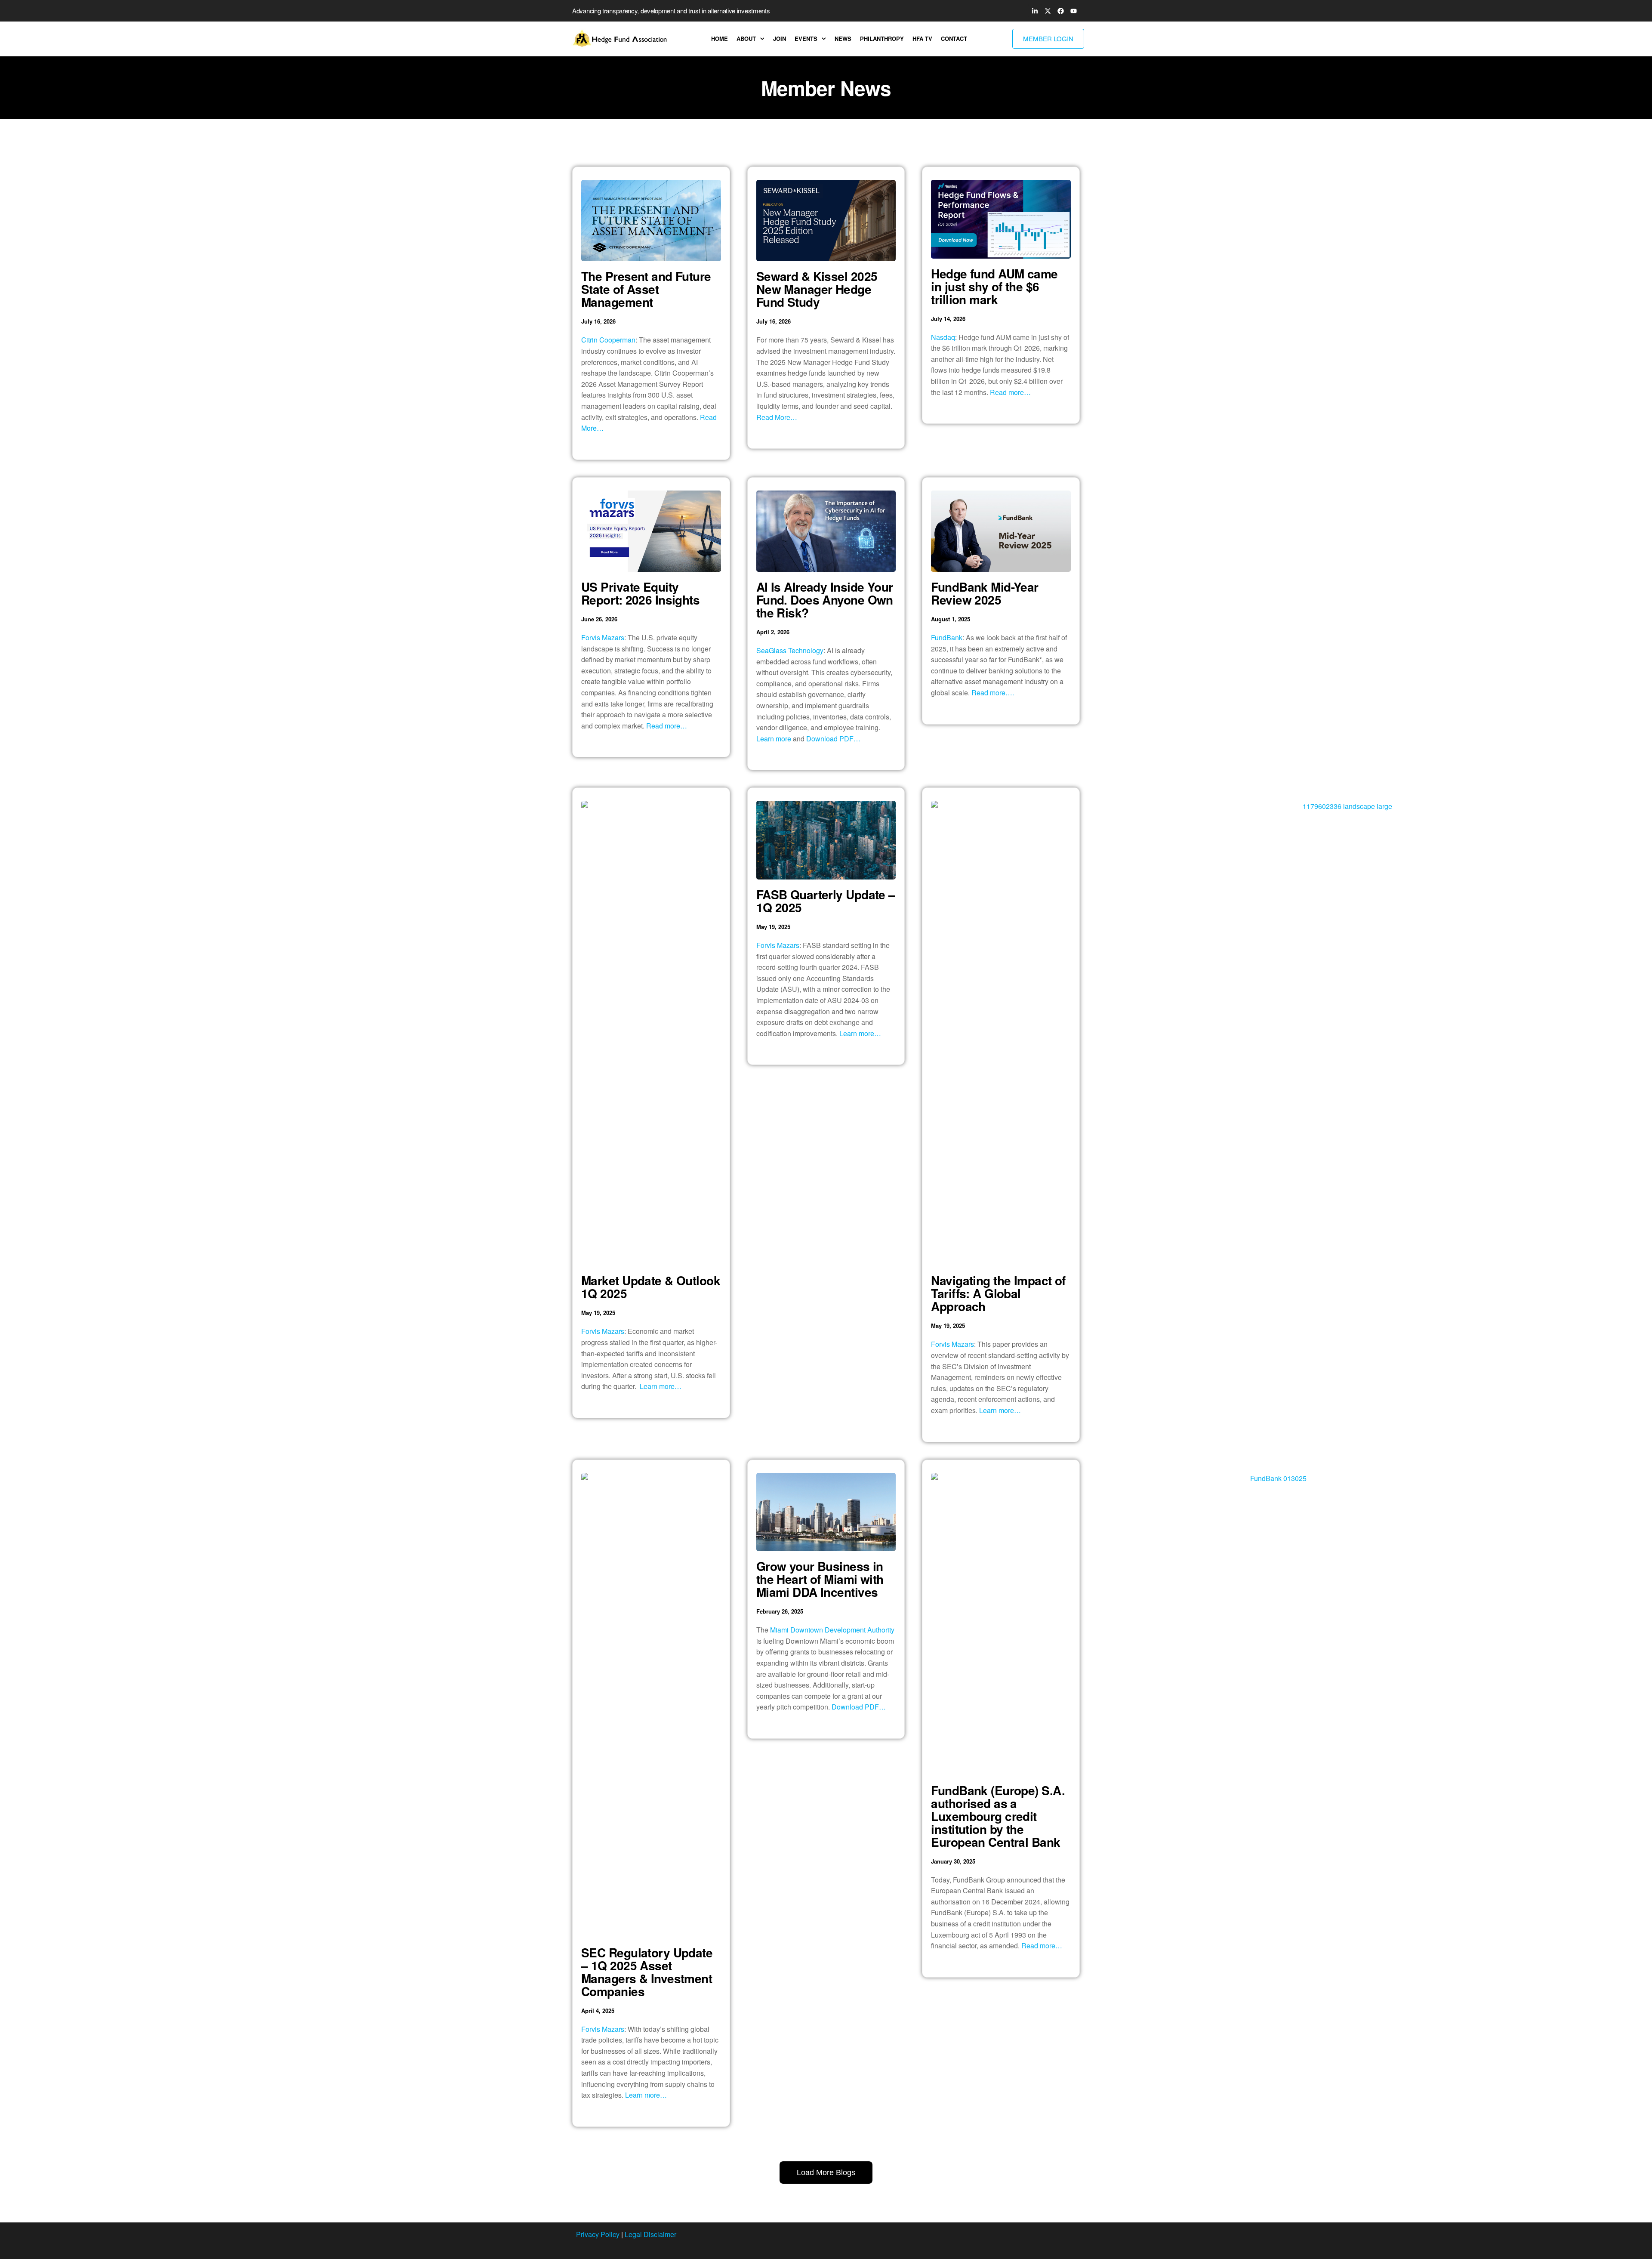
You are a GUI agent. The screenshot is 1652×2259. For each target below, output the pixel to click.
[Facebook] (1060, 11)
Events (806, 39)
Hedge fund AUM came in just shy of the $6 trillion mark (994, 286)
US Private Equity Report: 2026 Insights (640, 593)
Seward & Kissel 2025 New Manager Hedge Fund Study (817, 289)
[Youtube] (1073, 11)
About (746, 39)
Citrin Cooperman (608, 340)
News (843, 39)
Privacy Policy (598, 2234)
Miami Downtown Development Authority (832, 1630)
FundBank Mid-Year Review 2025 (985, 593)
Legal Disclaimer (650, 2234)
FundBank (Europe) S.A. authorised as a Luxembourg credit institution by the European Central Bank (998, 1816)
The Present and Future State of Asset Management (646, 289)
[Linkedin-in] (1035, 11)
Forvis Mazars (603, 637)
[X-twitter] (1048, 11)
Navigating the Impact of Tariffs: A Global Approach (998, 1293)
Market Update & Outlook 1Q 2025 (651, 1287)
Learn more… (661, 1386)
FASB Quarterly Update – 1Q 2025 (826, 901)
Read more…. (993, 693)
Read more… (1010, 392)
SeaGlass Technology (790, 650)
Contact (954, 39)
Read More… (777, 417)
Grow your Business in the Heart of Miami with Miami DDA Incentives (820, 1579)
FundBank (947, 637)
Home (720, 39)
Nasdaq (943, 337)
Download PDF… (833, 739)
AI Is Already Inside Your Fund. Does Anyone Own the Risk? (825, 600)
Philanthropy (882, 39)
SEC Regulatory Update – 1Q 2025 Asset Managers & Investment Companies (647, 1972)
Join (780, 39)
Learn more (774, 739)
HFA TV (922, 39)
